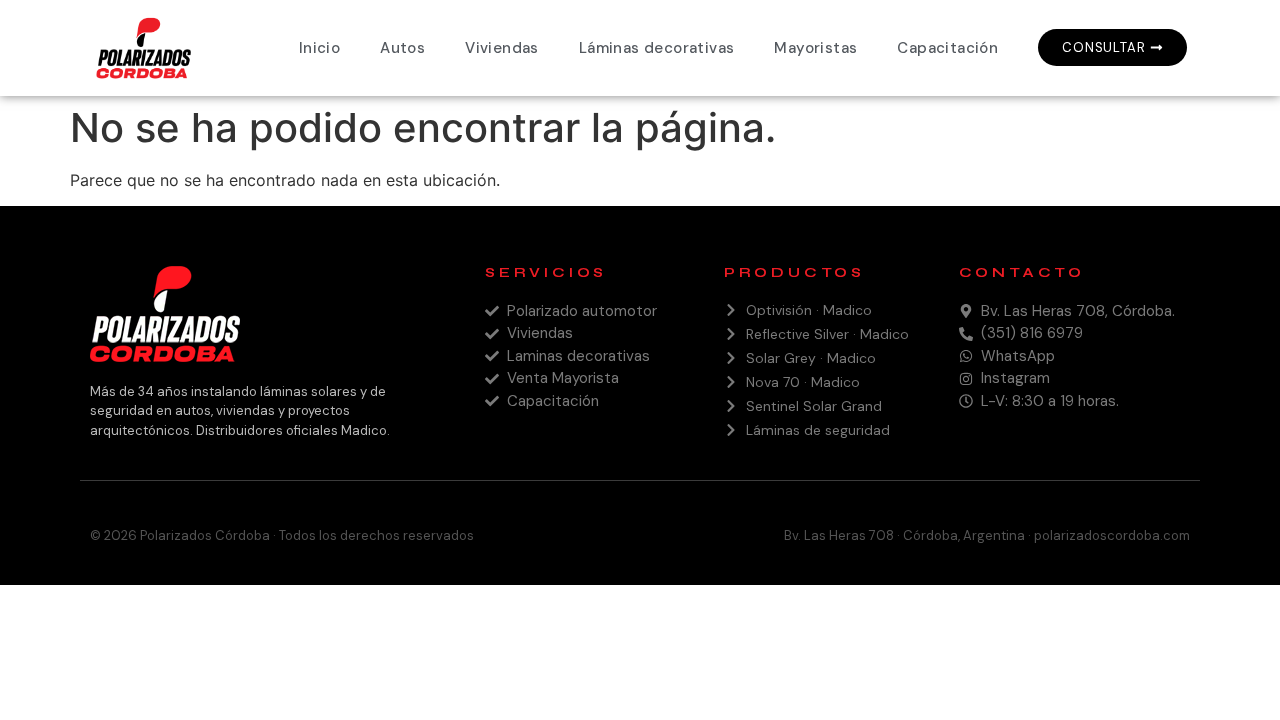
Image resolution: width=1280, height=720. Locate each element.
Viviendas (502, 48)
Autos (402, 48)
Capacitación (947, 48)
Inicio (319, 48)
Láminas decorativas (657, 48)
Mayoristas (815, 48)
